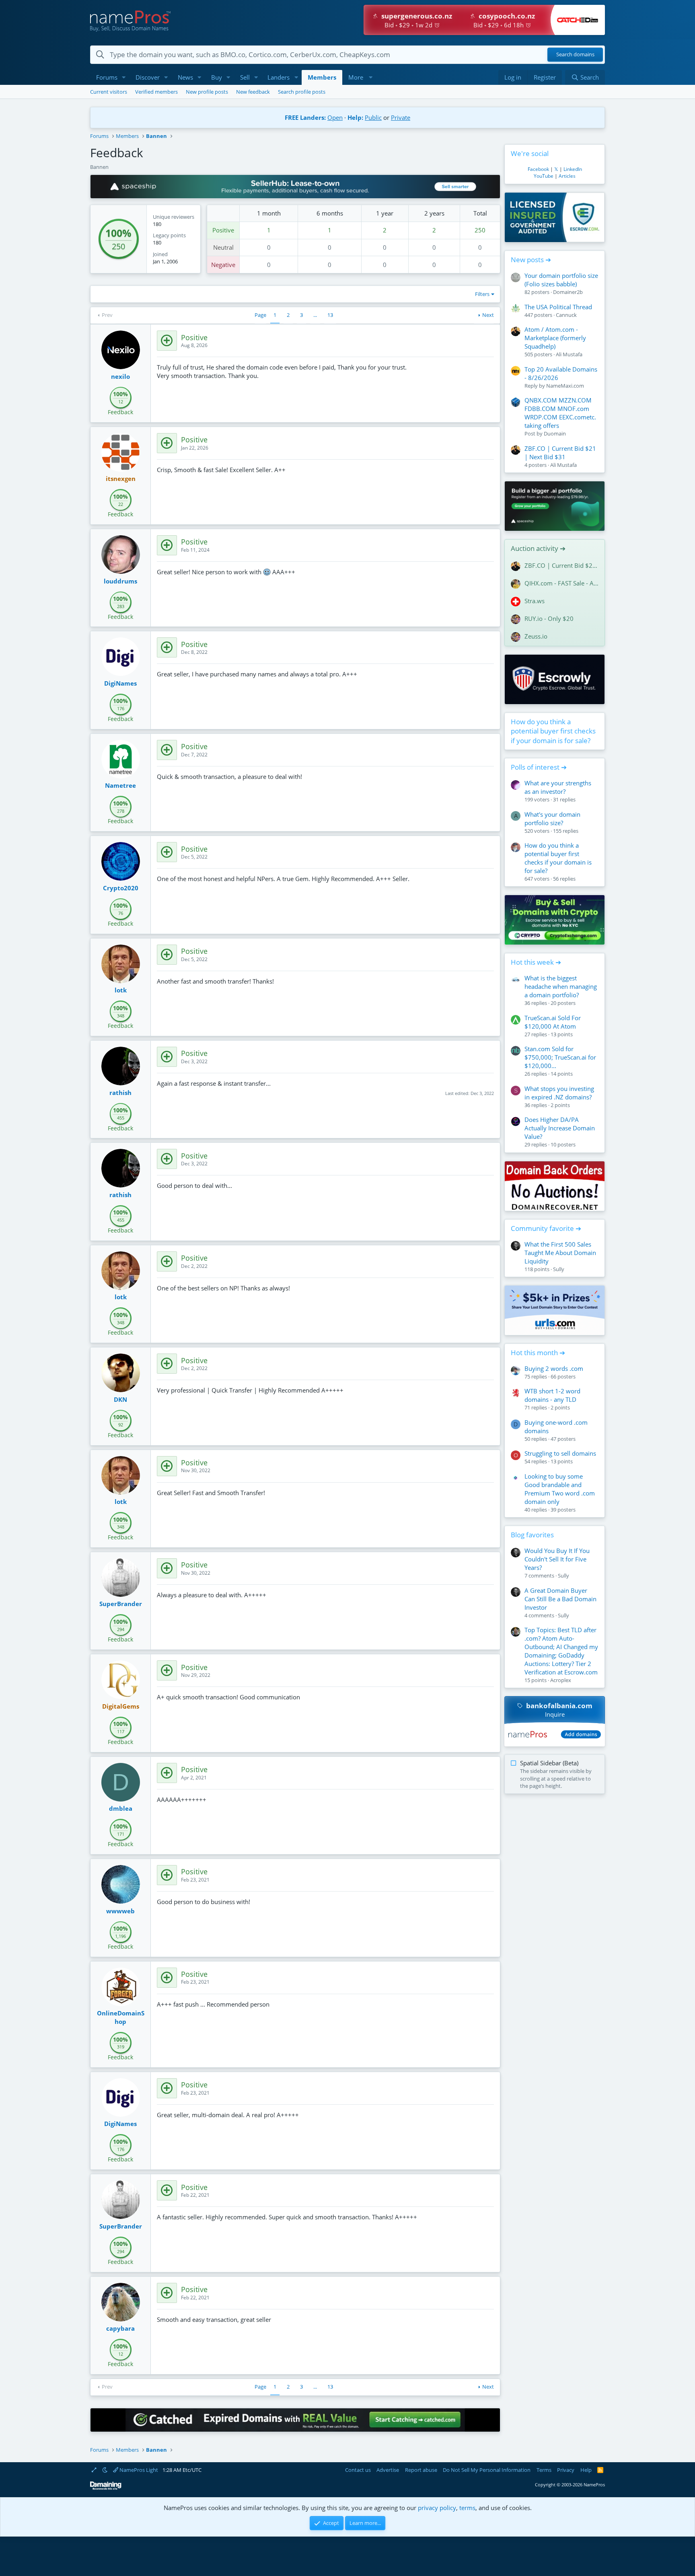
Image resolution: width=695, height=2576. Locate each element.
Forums (107, 77)
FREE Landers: (305, 117)
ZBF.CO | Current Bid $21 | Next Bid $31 (560, 453)
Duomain (555, 433)
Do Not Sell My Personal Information (487, 2470)
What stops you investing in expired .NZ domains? (559, 1093)
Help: (355, 117)
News (185, 77)
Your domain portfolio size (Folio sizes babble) (561, 280)
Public (373, 117)
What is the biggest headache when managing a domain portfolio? (561, 986)
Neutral (223, 247)
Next (488, 315)
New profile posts (207, 92)
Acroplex (561, 1680)
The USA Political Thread (558, 307)
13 (330, 315)
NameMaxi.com (565, 386)
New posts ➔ (531, 260)
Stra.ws (535, 601)
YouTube (544, 176)
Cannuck (566, 315)
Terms (544, 2470)
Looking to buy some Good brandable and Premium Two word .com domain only (560, 1489)
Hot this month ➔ (538, 1353)
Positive (223, 230)
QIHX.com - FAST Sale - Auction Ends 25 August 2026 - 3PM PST (561, 583)
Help (586, 2470)
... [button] (315, 315)
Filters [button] (482, 294)
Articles (567, 176)
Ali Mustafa (569, 354)
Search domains (575, 55)
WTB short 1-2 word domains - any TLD (552, 1395)
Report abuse (421, 2470)
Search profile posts (302, 92)
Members (322, 77)
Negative (223, 265)
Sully (559, 1269)
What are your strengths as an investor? (558, 787)
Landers (279, 77)
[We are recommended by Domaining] (106, 2488)
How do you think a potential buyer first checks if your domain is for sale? (553, 731)
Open (335, 117)
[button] (124, 77)
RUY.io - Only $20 (549, 618)
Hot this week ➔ (536, 962)
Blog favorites (532, 1535)
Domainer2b (568, 292)
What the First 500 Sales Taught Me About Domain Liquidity (560, 1253)
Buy (217, 77)
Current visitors (109, 92)
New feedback (253, 92)
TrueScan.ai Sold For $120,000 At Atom (553, 1022)
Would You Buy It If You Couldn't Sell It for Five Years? (557, 1559)
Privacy (566, 2470)
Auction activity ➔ (538, 548)
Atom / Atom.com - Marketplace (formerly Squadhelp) (555, 338)
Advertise (388, 2470)
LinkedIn (573, 169)
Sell (245, 77)
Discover (148, 77)
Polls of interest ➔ (539, 767)
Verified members (156, 92)
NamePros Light (138, 2470)
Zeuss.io (536, 636)
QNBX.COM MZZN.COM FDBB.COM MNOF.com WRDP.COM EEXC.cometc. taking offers (560, 413)
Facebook (538, 169)
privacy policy (437, 2508)
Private (401, 117)
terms (467, 2508)
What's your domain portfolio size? (552, 819)
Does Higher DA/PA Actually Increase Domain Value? (560, 1128)
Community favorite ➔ (546, 1228)
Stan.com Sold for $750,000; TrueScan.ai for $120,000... (560, 1057)
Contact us (358, 2470)
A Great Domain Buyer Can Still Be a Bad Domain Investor (560, 1599)
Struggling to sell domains (560, 1453)
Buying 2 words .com (554, 1368)
